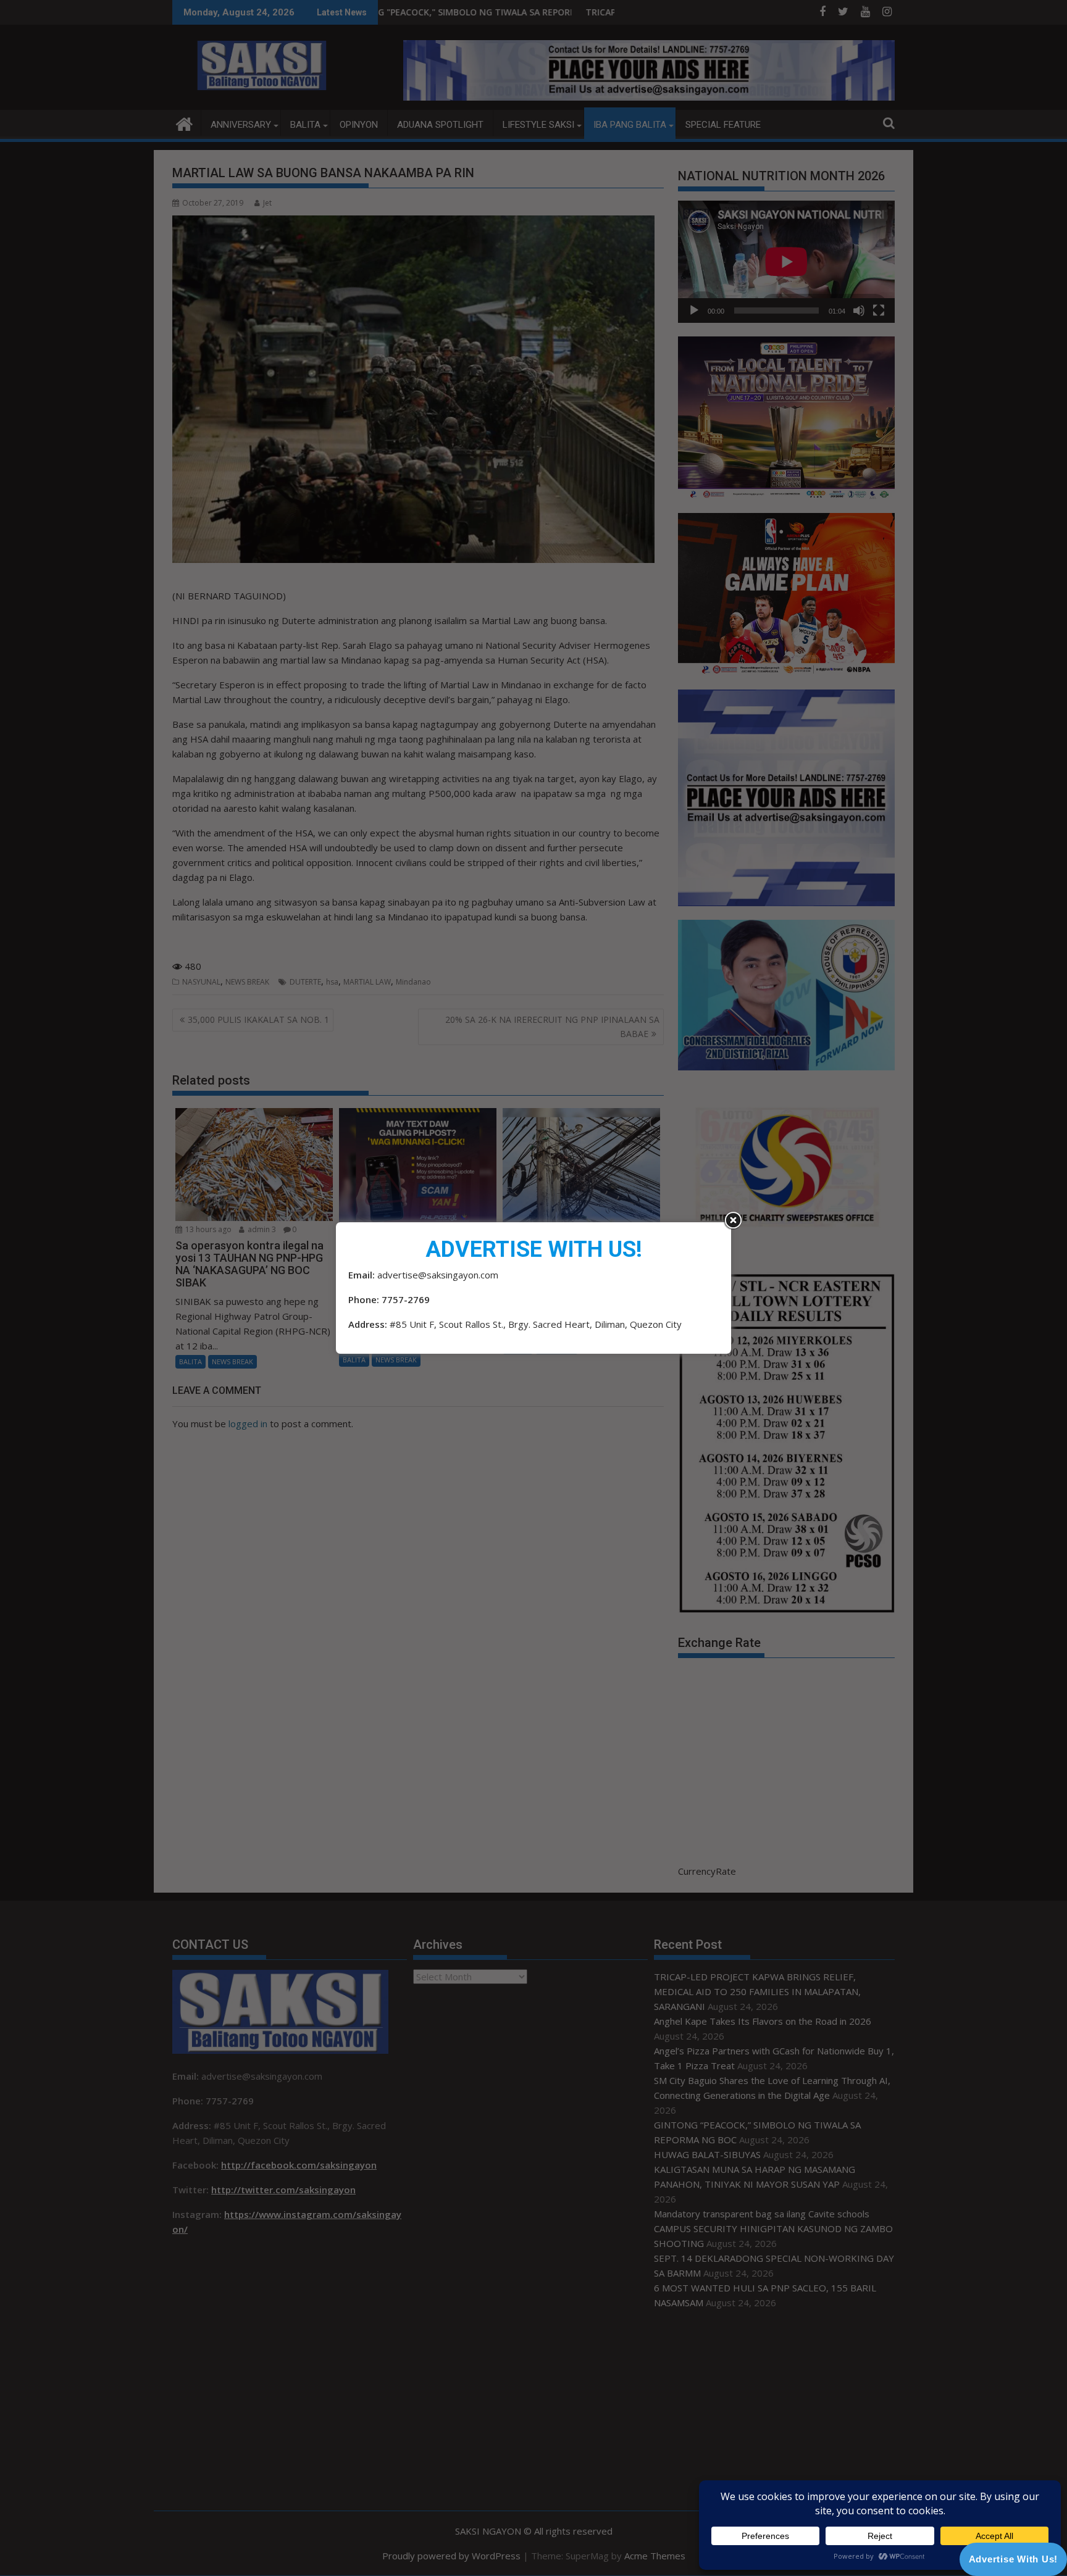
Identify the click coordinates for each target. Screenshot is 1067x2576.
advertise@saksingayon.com (438, 1275)
